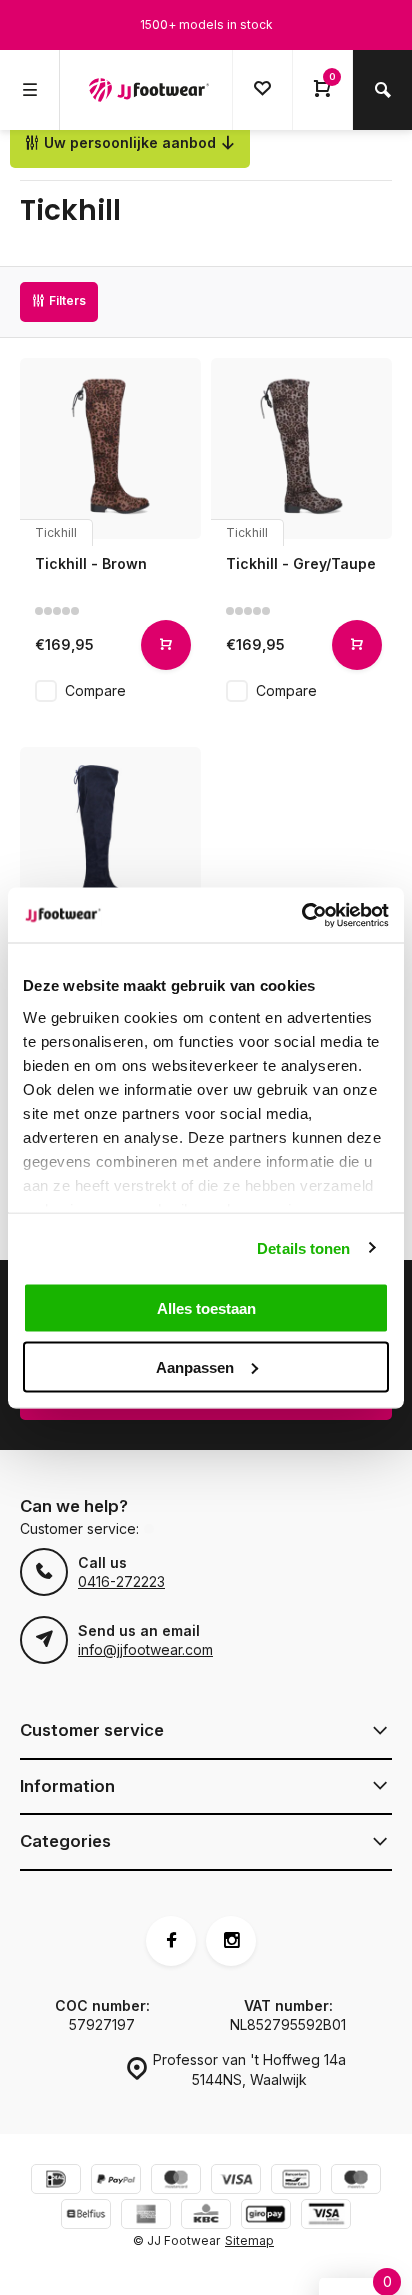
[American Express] (146, 2216)
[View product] (166, 645)
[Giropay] (266, 2216)
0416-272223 (121, 1581)
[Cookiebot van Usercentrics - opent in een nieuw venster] (301, 915)
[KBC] (206, 2216)
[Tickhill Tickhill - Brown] (110, 448)
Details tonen (303, 1247)
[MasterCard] (176, 2181)
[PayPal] (116, 2181)
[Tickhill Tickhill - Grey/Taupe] (301, 448)
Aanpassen (195, 1366)
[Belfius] (86, 2216)
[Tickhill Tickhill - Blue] (110, 837)
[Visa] (236, 2181)
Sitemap (249, 2240)
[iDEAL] (56, 2181)
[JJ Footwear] (149, 90)
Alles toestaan (206, 1308)
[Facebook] (171, 1941)
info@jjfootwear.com (145, 1649)
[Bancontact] (296, 2181)
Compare (95, 690)
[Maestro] (356, 2181)
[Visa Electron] (326, 2216)
